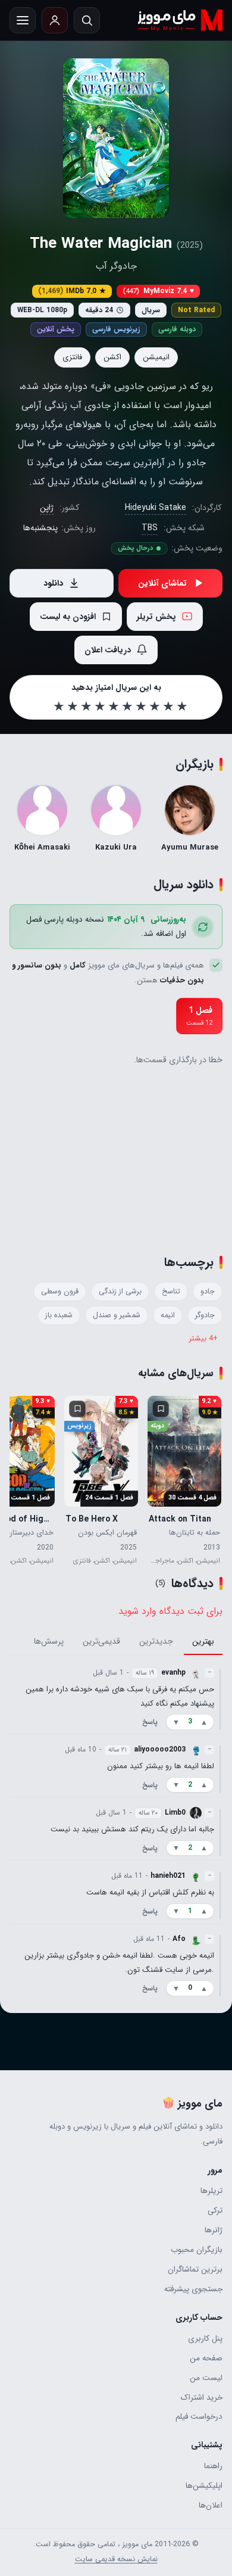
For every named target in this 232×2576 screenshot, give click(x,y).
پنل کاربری (205, 2339)
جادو (208, 1292)
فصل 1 (199, 1016)
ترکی (215, 2211)
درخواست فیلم (199, 2417)
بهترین (203, 1641)
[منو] (23, 20)
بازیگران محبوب (197, 2250)
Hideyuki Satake (156, 508)
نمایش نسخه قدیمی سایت (116, 2559)
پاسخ (150, 1722)
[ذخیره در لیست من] (161, 1409)
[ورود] (55, 20)
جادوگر (205, 1315)
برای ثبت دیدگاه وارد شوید (170, 1611)
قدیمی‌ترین (101, 1641)
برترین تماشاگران (195, 2269)
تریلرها (211, 2191)
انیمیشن (156, 357)
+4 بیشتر (203, 1339)
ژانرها (214, 2230)
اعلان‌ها (211, 2505)
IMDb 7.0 (72, 291)
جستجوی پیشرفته (193, 2289)
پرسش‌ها (49, 1641)
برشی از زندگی (120, 1292)
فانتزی (72, 357)
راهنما (213, 2466)
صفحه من (206, 2358)
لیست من (206, 2378)
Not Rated (196, 310)
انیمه (168, 1315)
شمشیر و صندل (117, 1315)
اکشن (112, 357)
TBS (150, 528)
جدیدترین (156, 1641)
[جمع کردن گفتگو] (220, 1698)
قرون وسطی (60, 1292)
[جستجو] (87, 20)
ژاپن (47, 508)
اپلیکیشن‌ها (204, 2486)
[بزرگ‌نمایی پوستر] (116, 138)
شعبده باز (59, 1315)
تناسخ (171, 1292)
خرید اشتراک (202, 2398)
